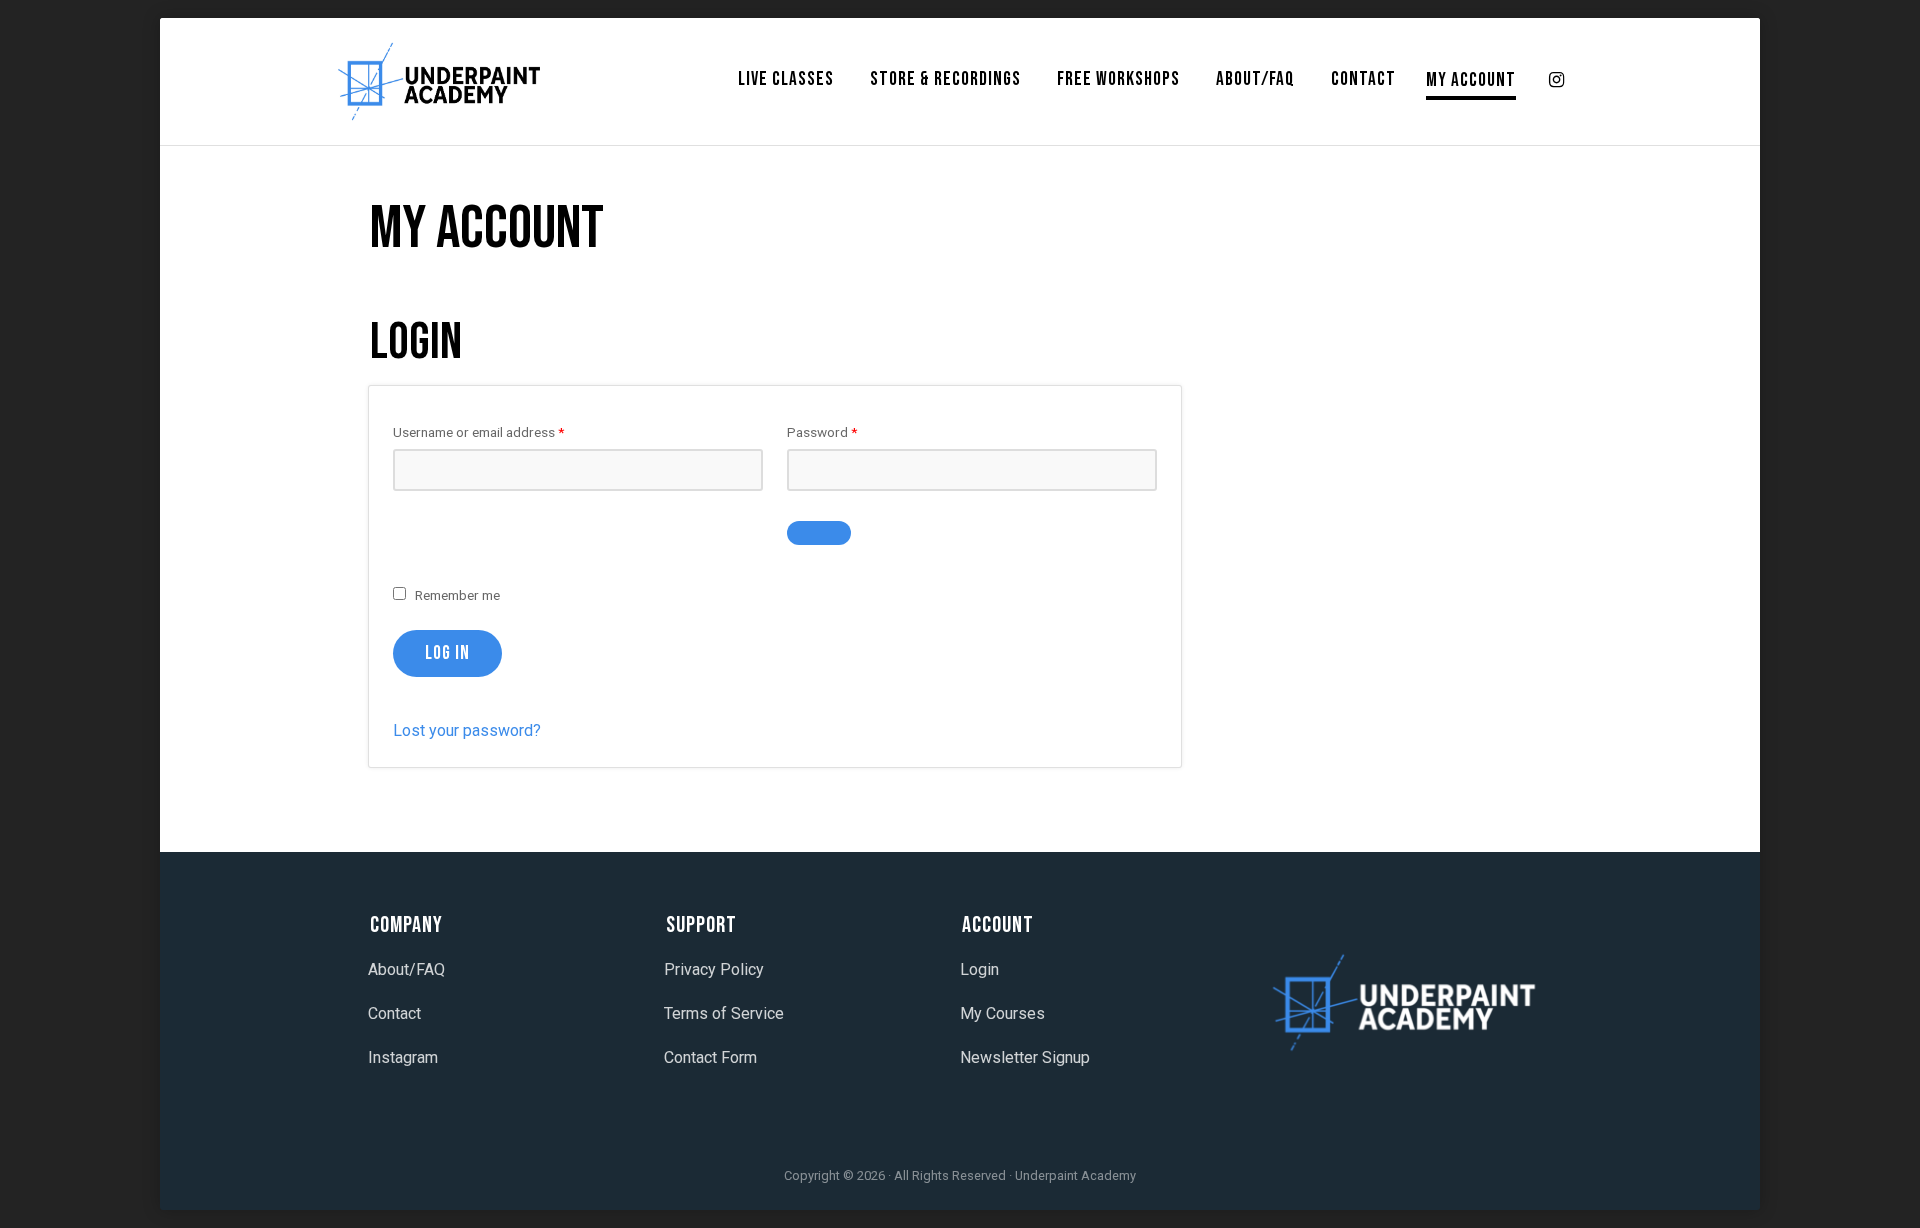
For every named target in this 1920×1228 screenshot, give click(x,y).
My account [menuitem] (1471, 80)
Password (848, 431)
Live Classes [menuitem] (786, 79)
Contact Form (710, 1057)
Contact (394, 1013)
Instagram (403, 1057)
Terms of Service (724, 1013)
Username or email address (504, 431)
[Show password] (819, 533)
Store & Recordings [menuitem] (945, 79)
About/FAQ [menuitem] (1255, 79)
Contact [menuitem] (1363, 79)
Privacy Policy (714, 969)
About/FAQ (406, 969)
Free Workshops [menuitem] (1118, 79)
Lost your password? (467, 730)
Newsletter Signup (1025, 1057)
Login (979, 969)
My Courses (1002, 1013)
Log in (447, 653)
